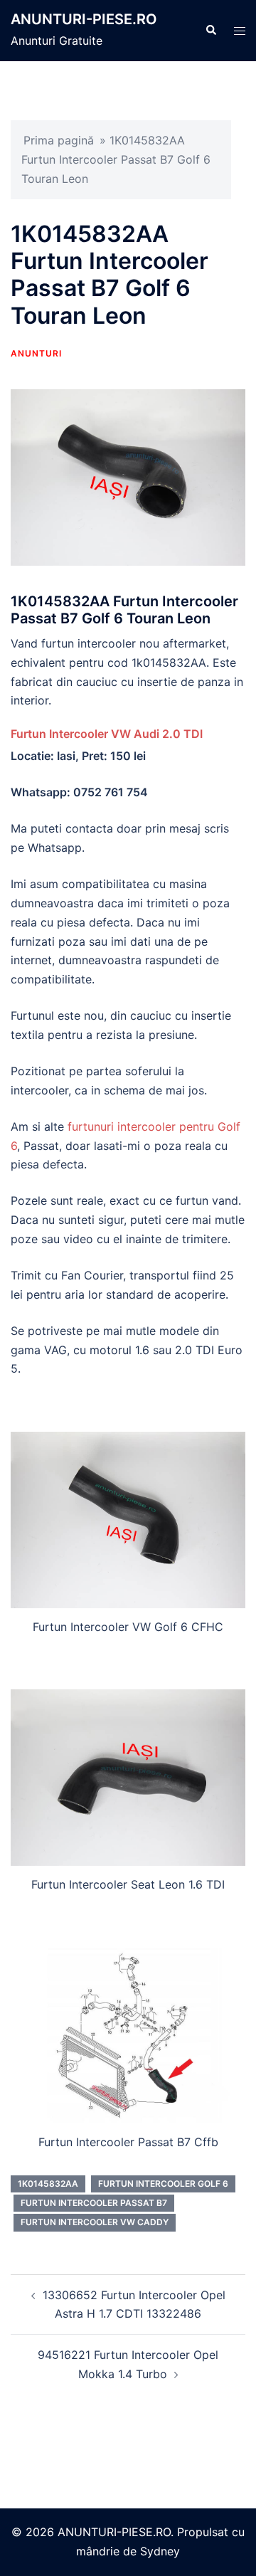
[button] (210, 31)
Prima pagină (59, 140)
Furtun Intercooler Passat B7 (94, 2203)
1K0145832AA (48, 2184)
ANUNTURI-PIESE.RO (84, 19)
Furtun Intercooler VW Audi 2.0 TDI (107, 734)
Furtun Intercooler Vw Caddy (95, 2222)
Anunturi (36, 353)
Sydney (160, 2551)
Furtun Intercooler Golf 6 (163, 2184)
